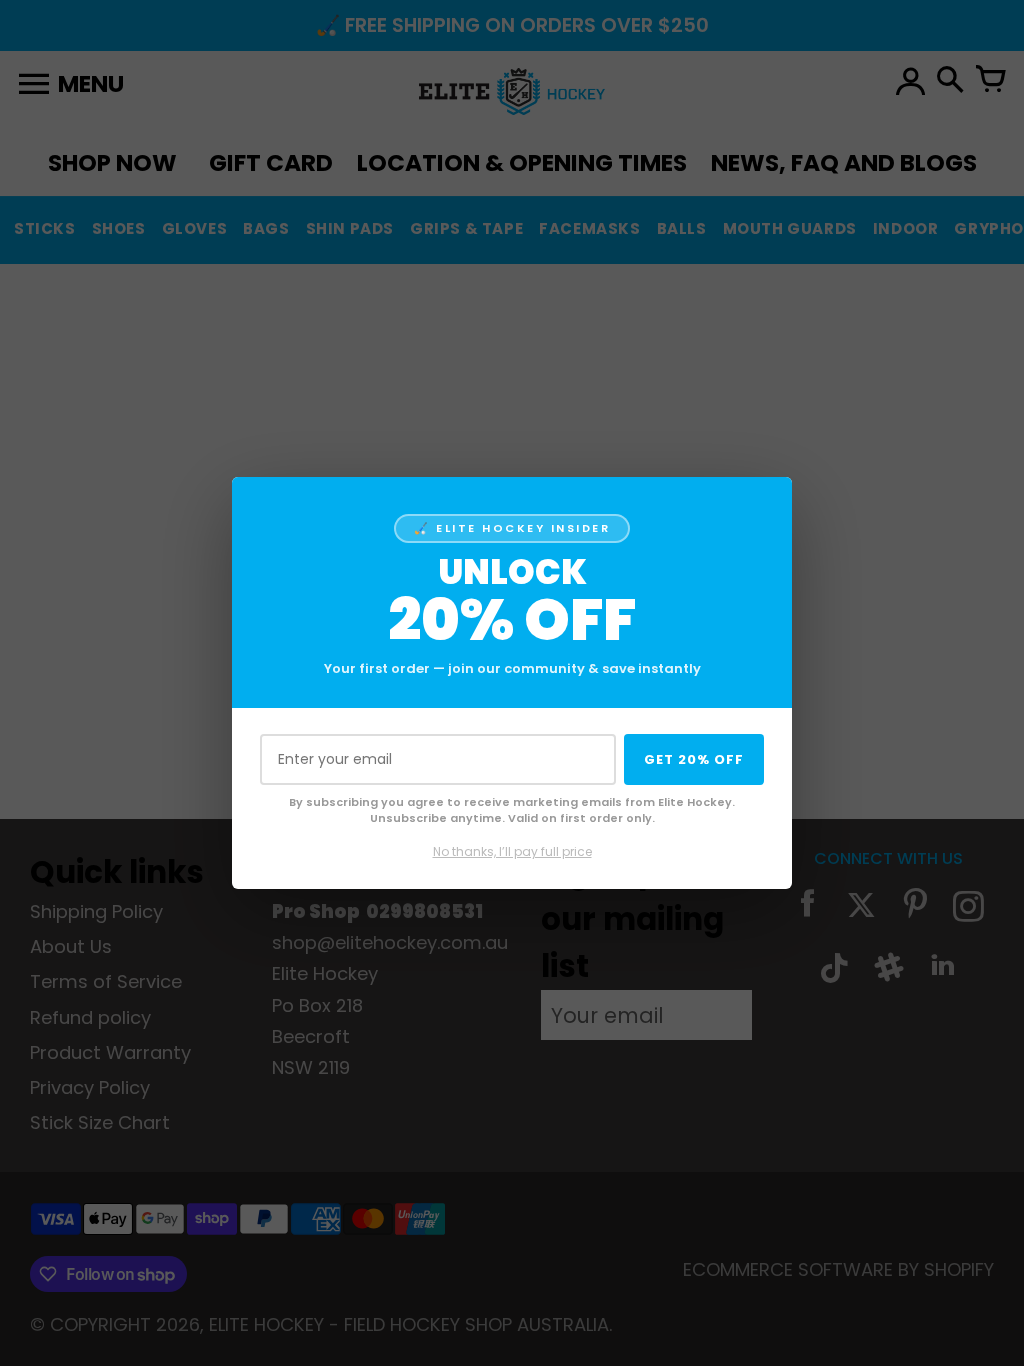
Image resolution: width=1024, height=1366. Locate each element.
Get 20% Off (694, 759)
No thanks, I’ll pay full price (512, 851)
